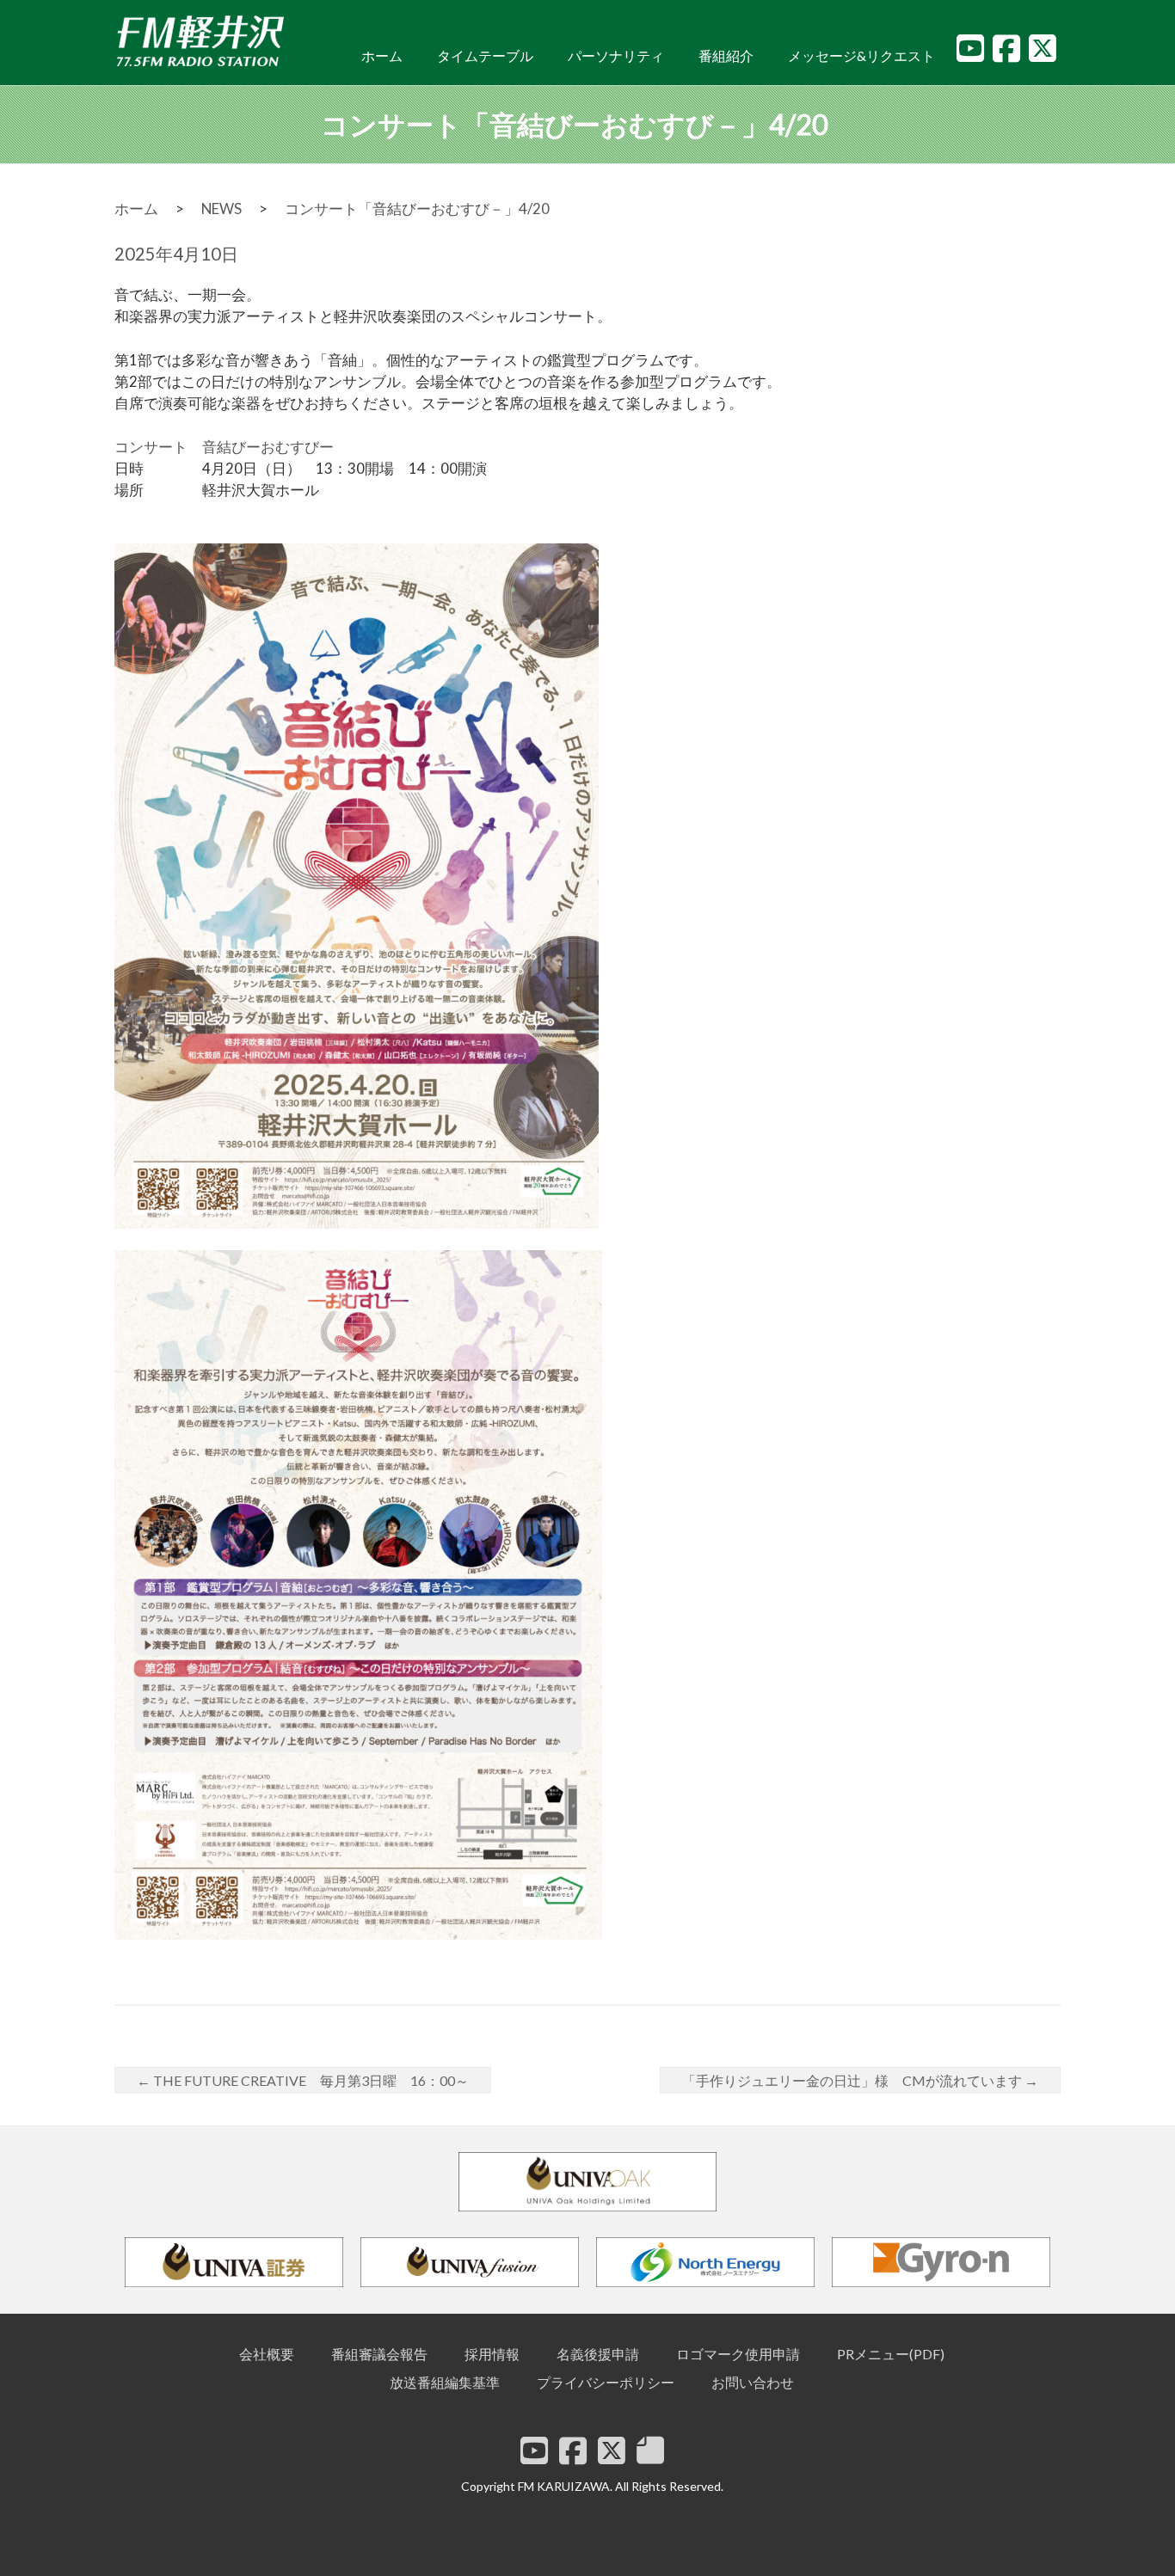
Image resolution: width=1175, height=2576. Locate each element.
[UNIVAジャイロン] (941, 2279)
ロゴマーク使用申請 (738, 2354)
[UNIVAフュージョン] (470, 2279)
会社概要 (267, 2354)
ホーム (382, 55)
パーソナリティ (616, 55)
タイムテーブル (485, 55)
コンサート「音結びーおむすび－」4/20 (417, 209)
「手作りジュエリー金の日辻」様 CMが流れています (860, 2080)
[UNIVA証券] (234, 2279)
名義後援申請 (598, 2354)
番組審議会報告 (379, 2354)
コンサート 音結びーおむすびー (224, 447)
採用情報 (492, 2354)
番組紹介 (726, 55)
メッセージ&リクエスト (861, 55)
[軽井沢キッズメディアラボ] (650, 2450)
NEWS (221, 209)
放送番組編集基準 (445, 2382)
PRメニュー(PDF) (891, 2354)
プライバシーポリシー (606, 2382)
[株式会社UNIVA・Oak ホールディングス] (587, 2203)
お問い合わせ (753, 2382)
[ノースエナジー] (705, 2279)
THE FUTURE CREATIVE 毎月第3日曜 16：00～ (303, 2080)
